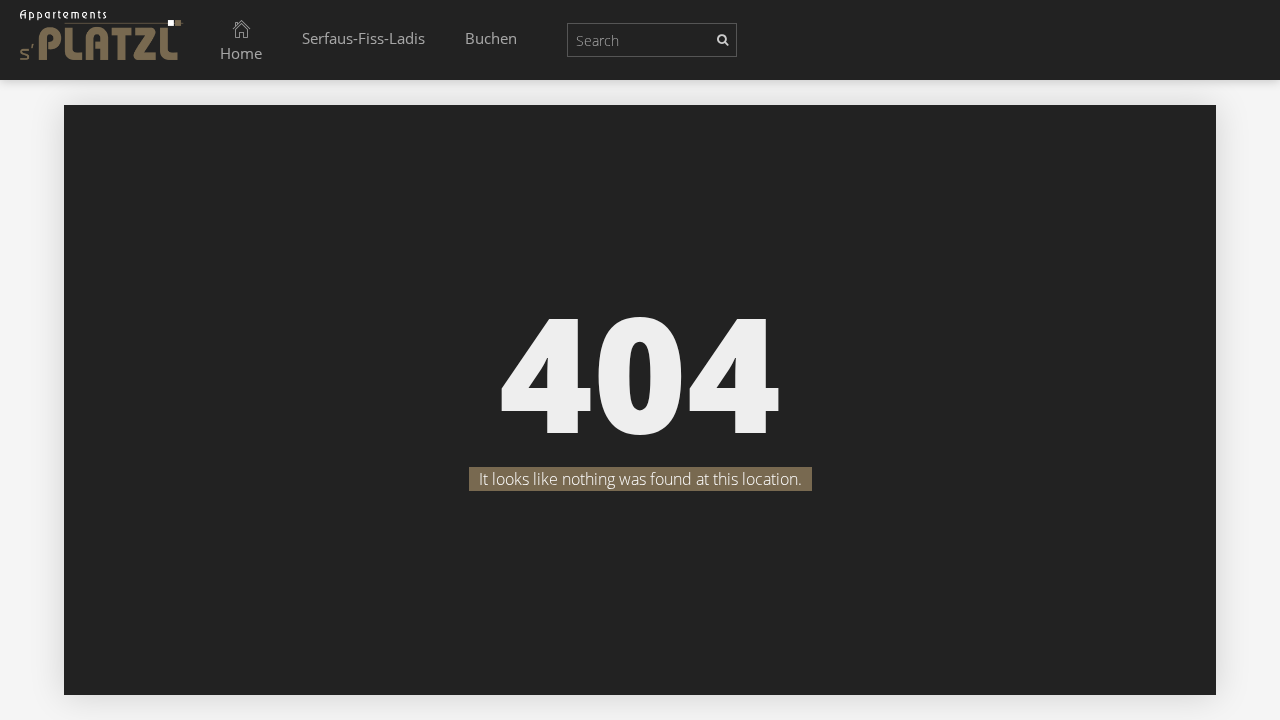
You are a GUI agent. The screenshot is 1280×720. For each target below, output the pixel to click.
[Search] (722, 39)
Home (241, 53)
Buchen (491, 38)
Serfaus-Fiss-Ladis (363, 38)
